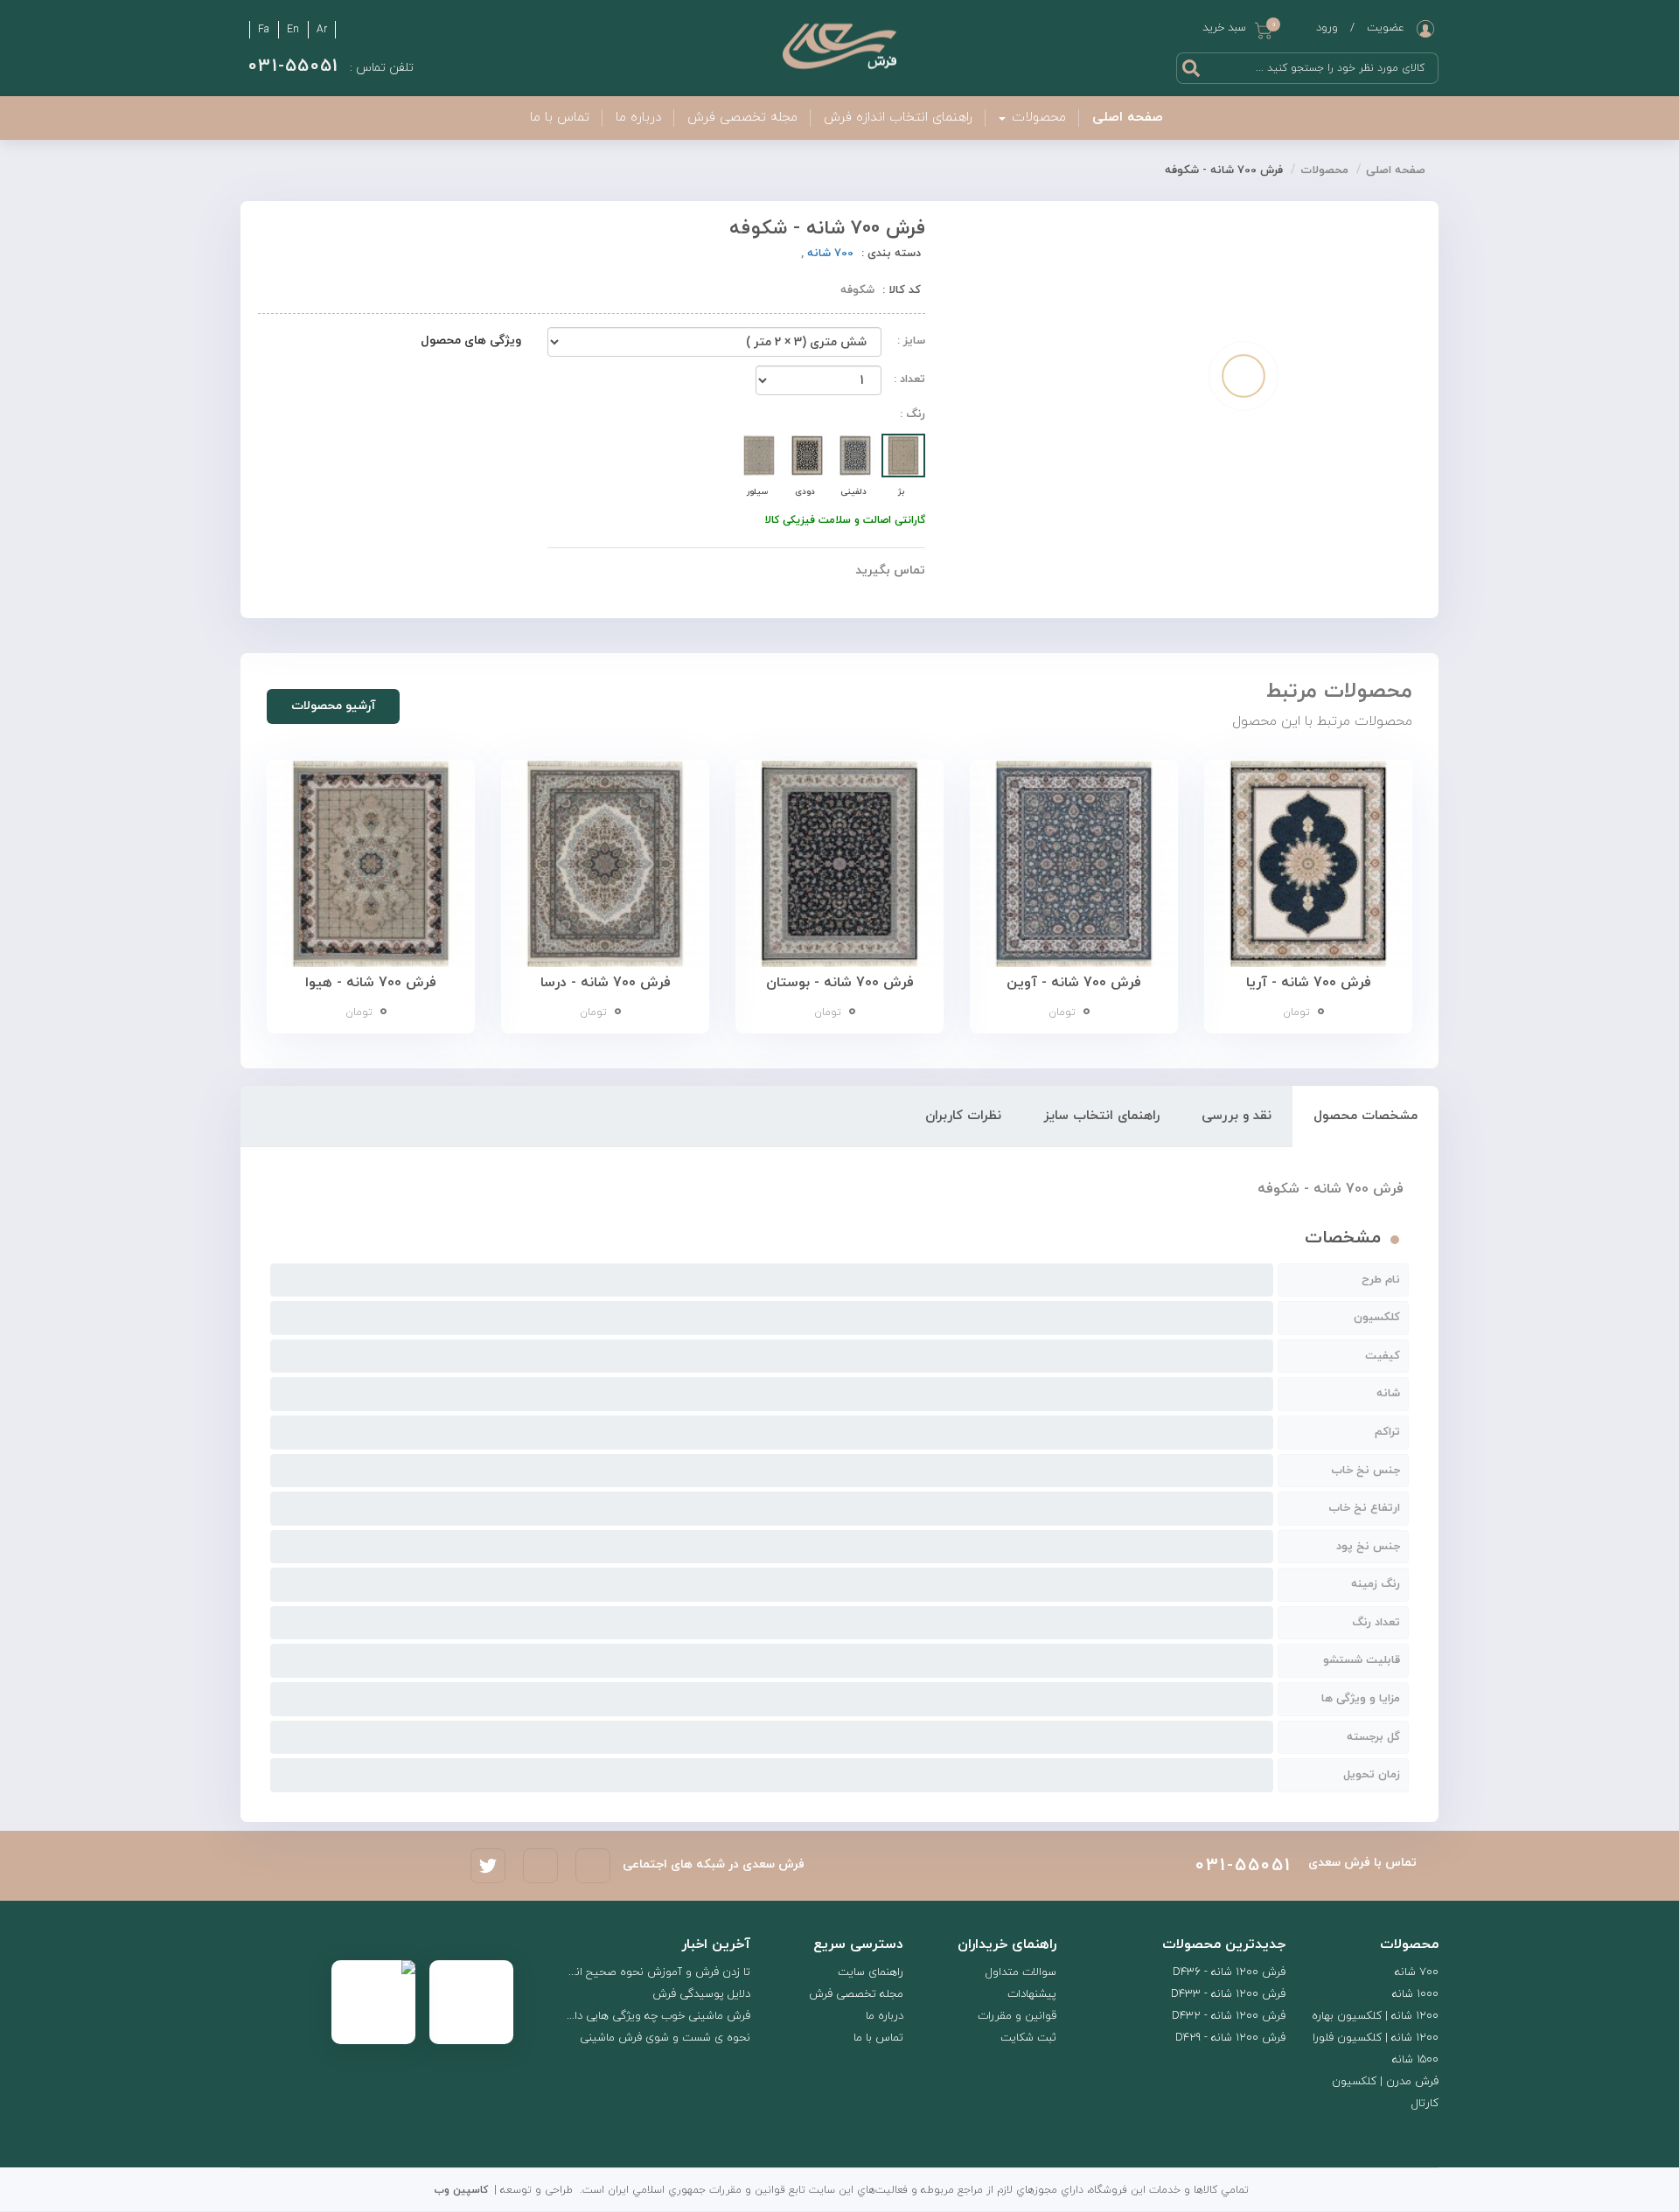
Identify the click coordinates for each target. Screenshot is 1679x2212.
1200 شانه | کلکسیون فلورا (1376, 2038)
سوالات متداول (1021, 1972)
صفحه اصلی (1128, 118)
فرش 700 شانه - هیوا (371, 983)
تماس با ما (560, 118)
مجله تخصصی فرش (742, 118)
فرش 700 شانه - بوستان (840, 983)
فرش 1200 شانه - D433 (1228, 1994)
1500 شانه (1415, 2060)
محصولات (1324, 170)
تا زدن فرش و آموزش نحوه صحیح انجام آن (648, 1972)
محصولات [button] (1037, 118)
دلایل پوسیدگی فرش (701, 1994)
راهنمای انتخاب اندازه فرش (898, 118)
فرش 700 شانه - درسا (606, 983)
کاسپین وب (461, 2190)
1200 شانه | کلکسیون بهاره (1375, 2016)
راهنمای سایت (871, 1972)
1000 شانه (1415, 1994)
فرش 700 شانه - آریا (1309, 983)
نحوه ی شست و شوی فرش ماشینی (665, 2038)
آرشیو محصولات (334, 706)
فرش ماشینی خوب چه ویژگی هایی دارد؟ (655, 2016)
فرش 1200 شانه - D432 (1229, 2016)
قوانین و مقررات (1017, 2016)
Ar (322, 30)
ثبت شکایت (1028, 2038)
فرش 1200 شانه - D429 (1230, 2038)
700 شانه (829, 254)
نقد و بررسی (1237, 1116)
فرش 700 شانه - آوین (1074, 983)
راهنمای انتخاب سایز (1101, 1116)
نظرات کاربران (963, 1116)
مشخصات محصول (1365, 1116)
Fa (264, 30)
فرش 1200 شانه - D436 (1229, 1972)
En (293, 30)
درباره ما (638, 118)
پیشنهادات (1032, 1994)
